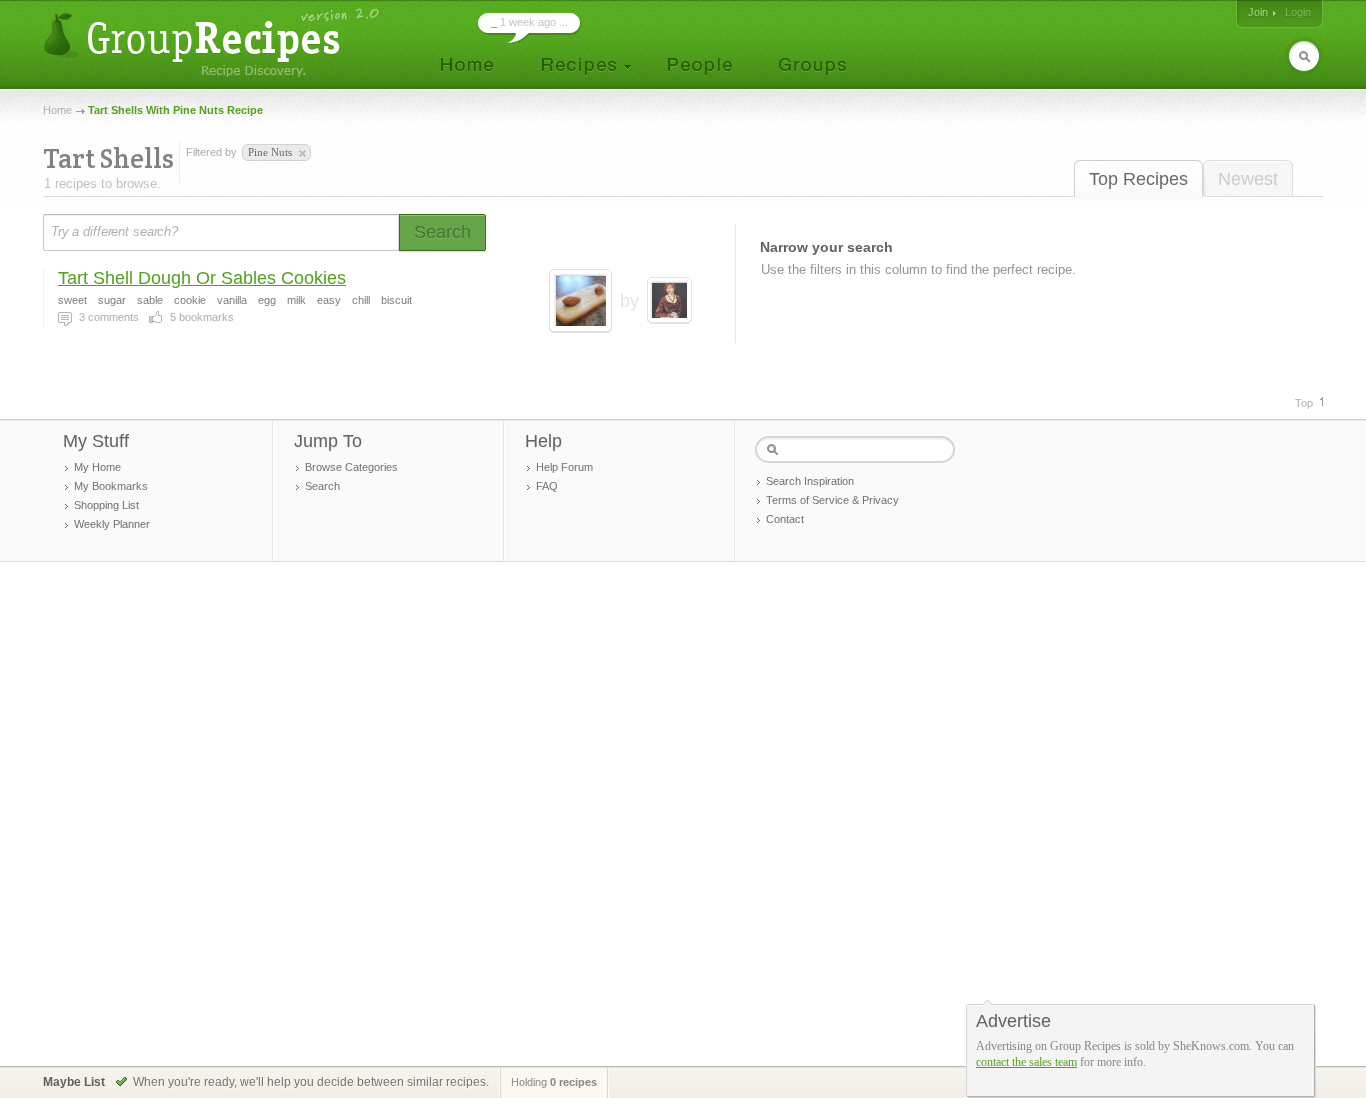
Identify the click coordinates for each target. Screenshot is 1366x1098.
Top (1304, 403)
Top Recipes (1138, 179)
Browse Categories (351, 467)
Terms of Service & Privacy (832, 500)
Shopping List (106, 505)
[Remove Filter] (301, 154)
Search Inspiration (810, 481)
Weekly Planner (112, 524)
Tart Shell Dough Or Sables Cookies (202, 278)
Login (1298, 12)
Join (1258, 12)
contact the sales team (1026, 1062)
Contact (785, 519)
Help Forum (564, 467)
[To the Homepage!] (213, 42)
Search (322, 486)
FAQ (547, 486)
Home (57, 110)
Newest (1248, 179)
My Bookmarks (111, 486)
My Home (97, 467)
